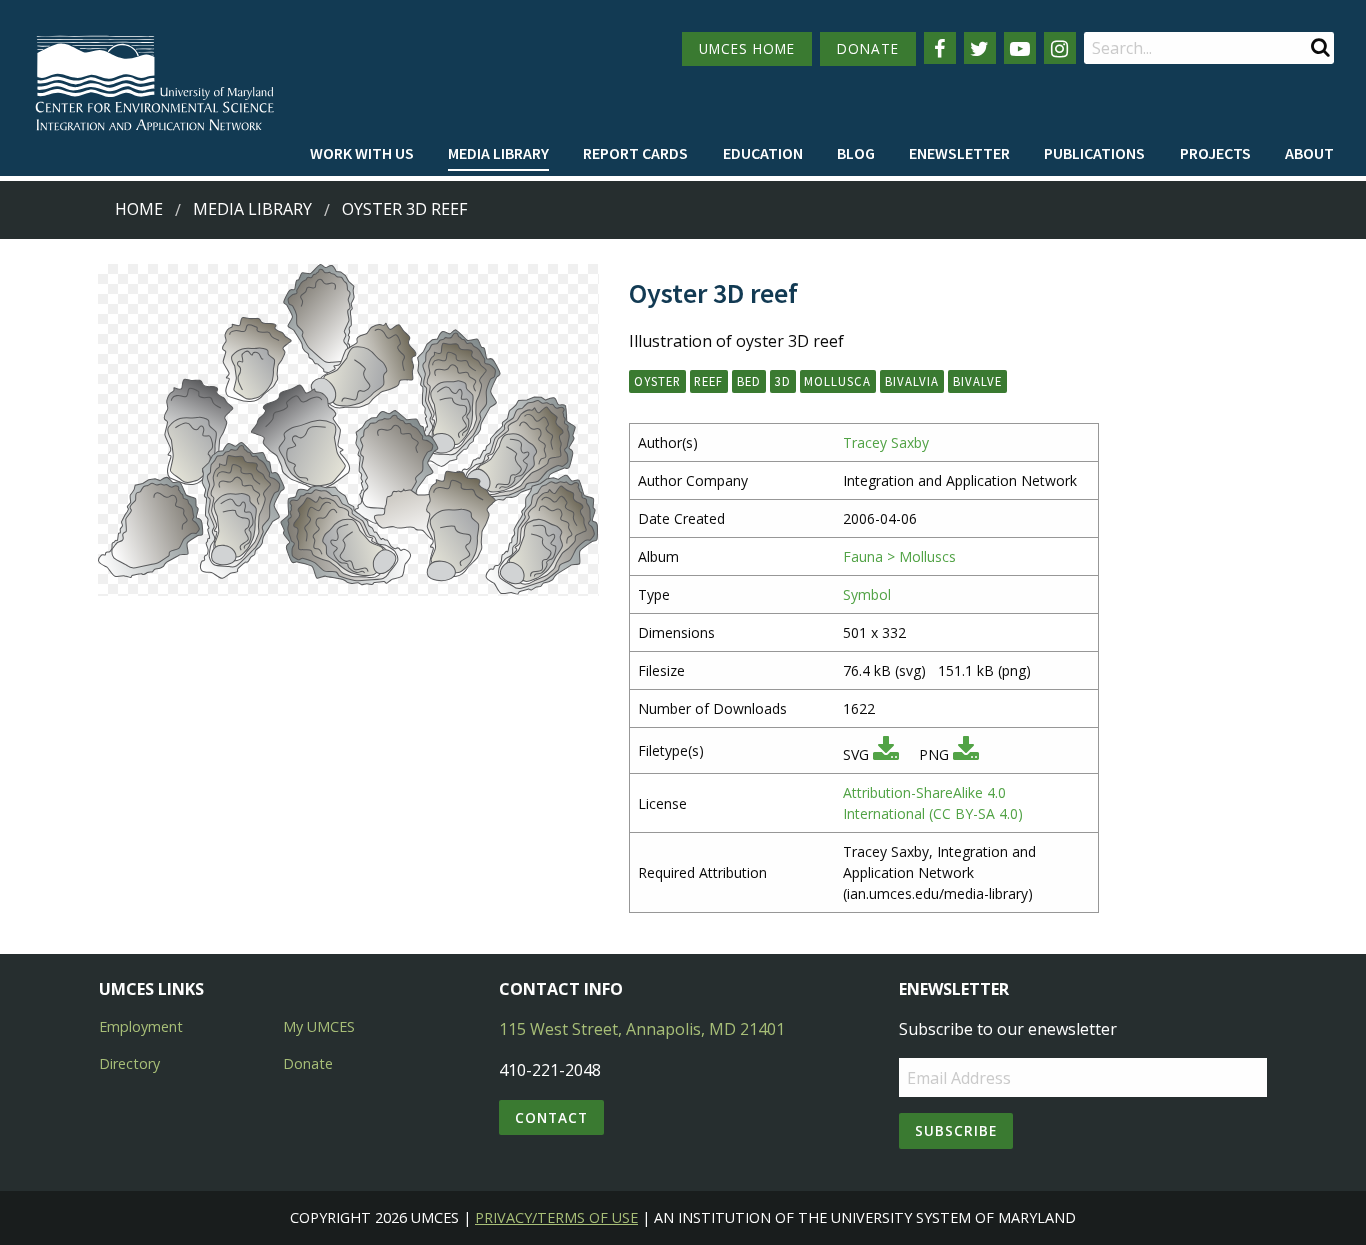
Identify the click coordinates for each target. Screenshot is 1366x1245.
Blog (856, 153)
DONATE (868, 48)
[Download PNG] (966, 754)
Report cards (635, 153)
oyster (657, 381)
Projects (1215, 153)
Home (139, 209)
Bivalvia (912, 381)
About (1309, 153)
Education (763, 153)
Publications (1094, 153)
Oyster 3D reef (404, 209)
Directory (129, 1063)
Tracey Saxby (886, 442)
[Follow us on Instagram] (1060, 48)
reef (708, 381)
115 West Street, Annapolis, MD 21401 (642, 1029)
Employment (141, 1026)
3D (783, 381)
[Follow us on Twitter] (980, 48)
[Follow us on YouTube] (1020, 48)
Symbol (867, 594)
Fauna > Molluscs (899, 556)
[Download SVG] (886, 754)
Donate (308, 1063)
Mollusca (837, 381)
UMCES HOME (747, 48)
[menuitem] (362, 154)
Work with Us (362, 153)
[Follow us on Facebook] (940, 48)
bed (749, 381)
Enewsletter (959, 153)
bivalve (977, 381)
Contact (551, 1117)
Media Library (498, 153)
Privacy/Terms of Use (556, 1217)
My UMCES (319, 1026)
